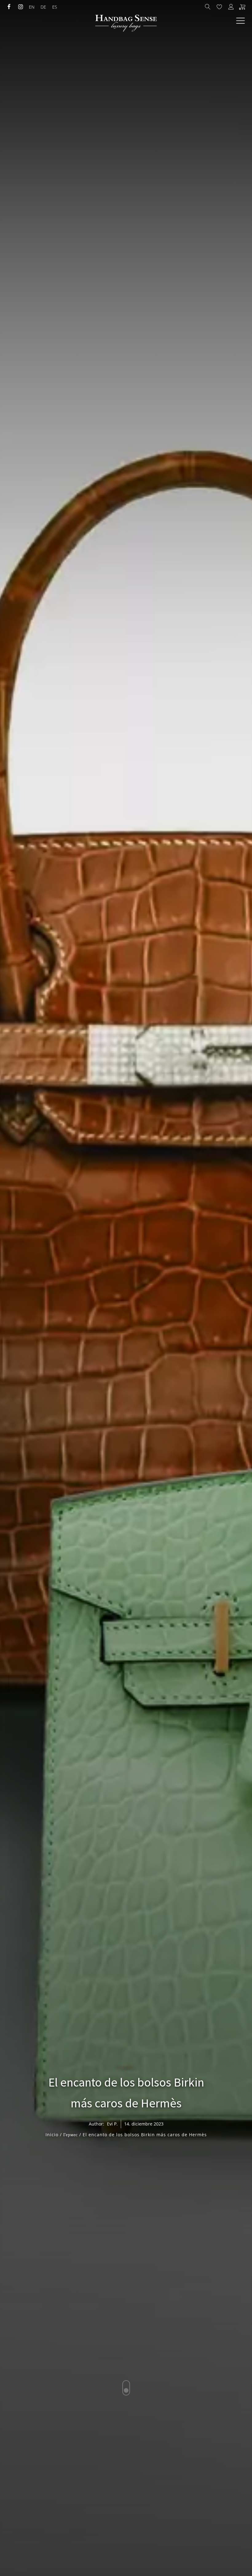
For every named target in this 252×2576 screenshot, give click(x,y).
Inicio (52, 2135)
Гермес (126, 2067)
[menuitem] (32, 7)
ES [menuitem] (55, 7)
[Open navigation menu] (240, 21)
